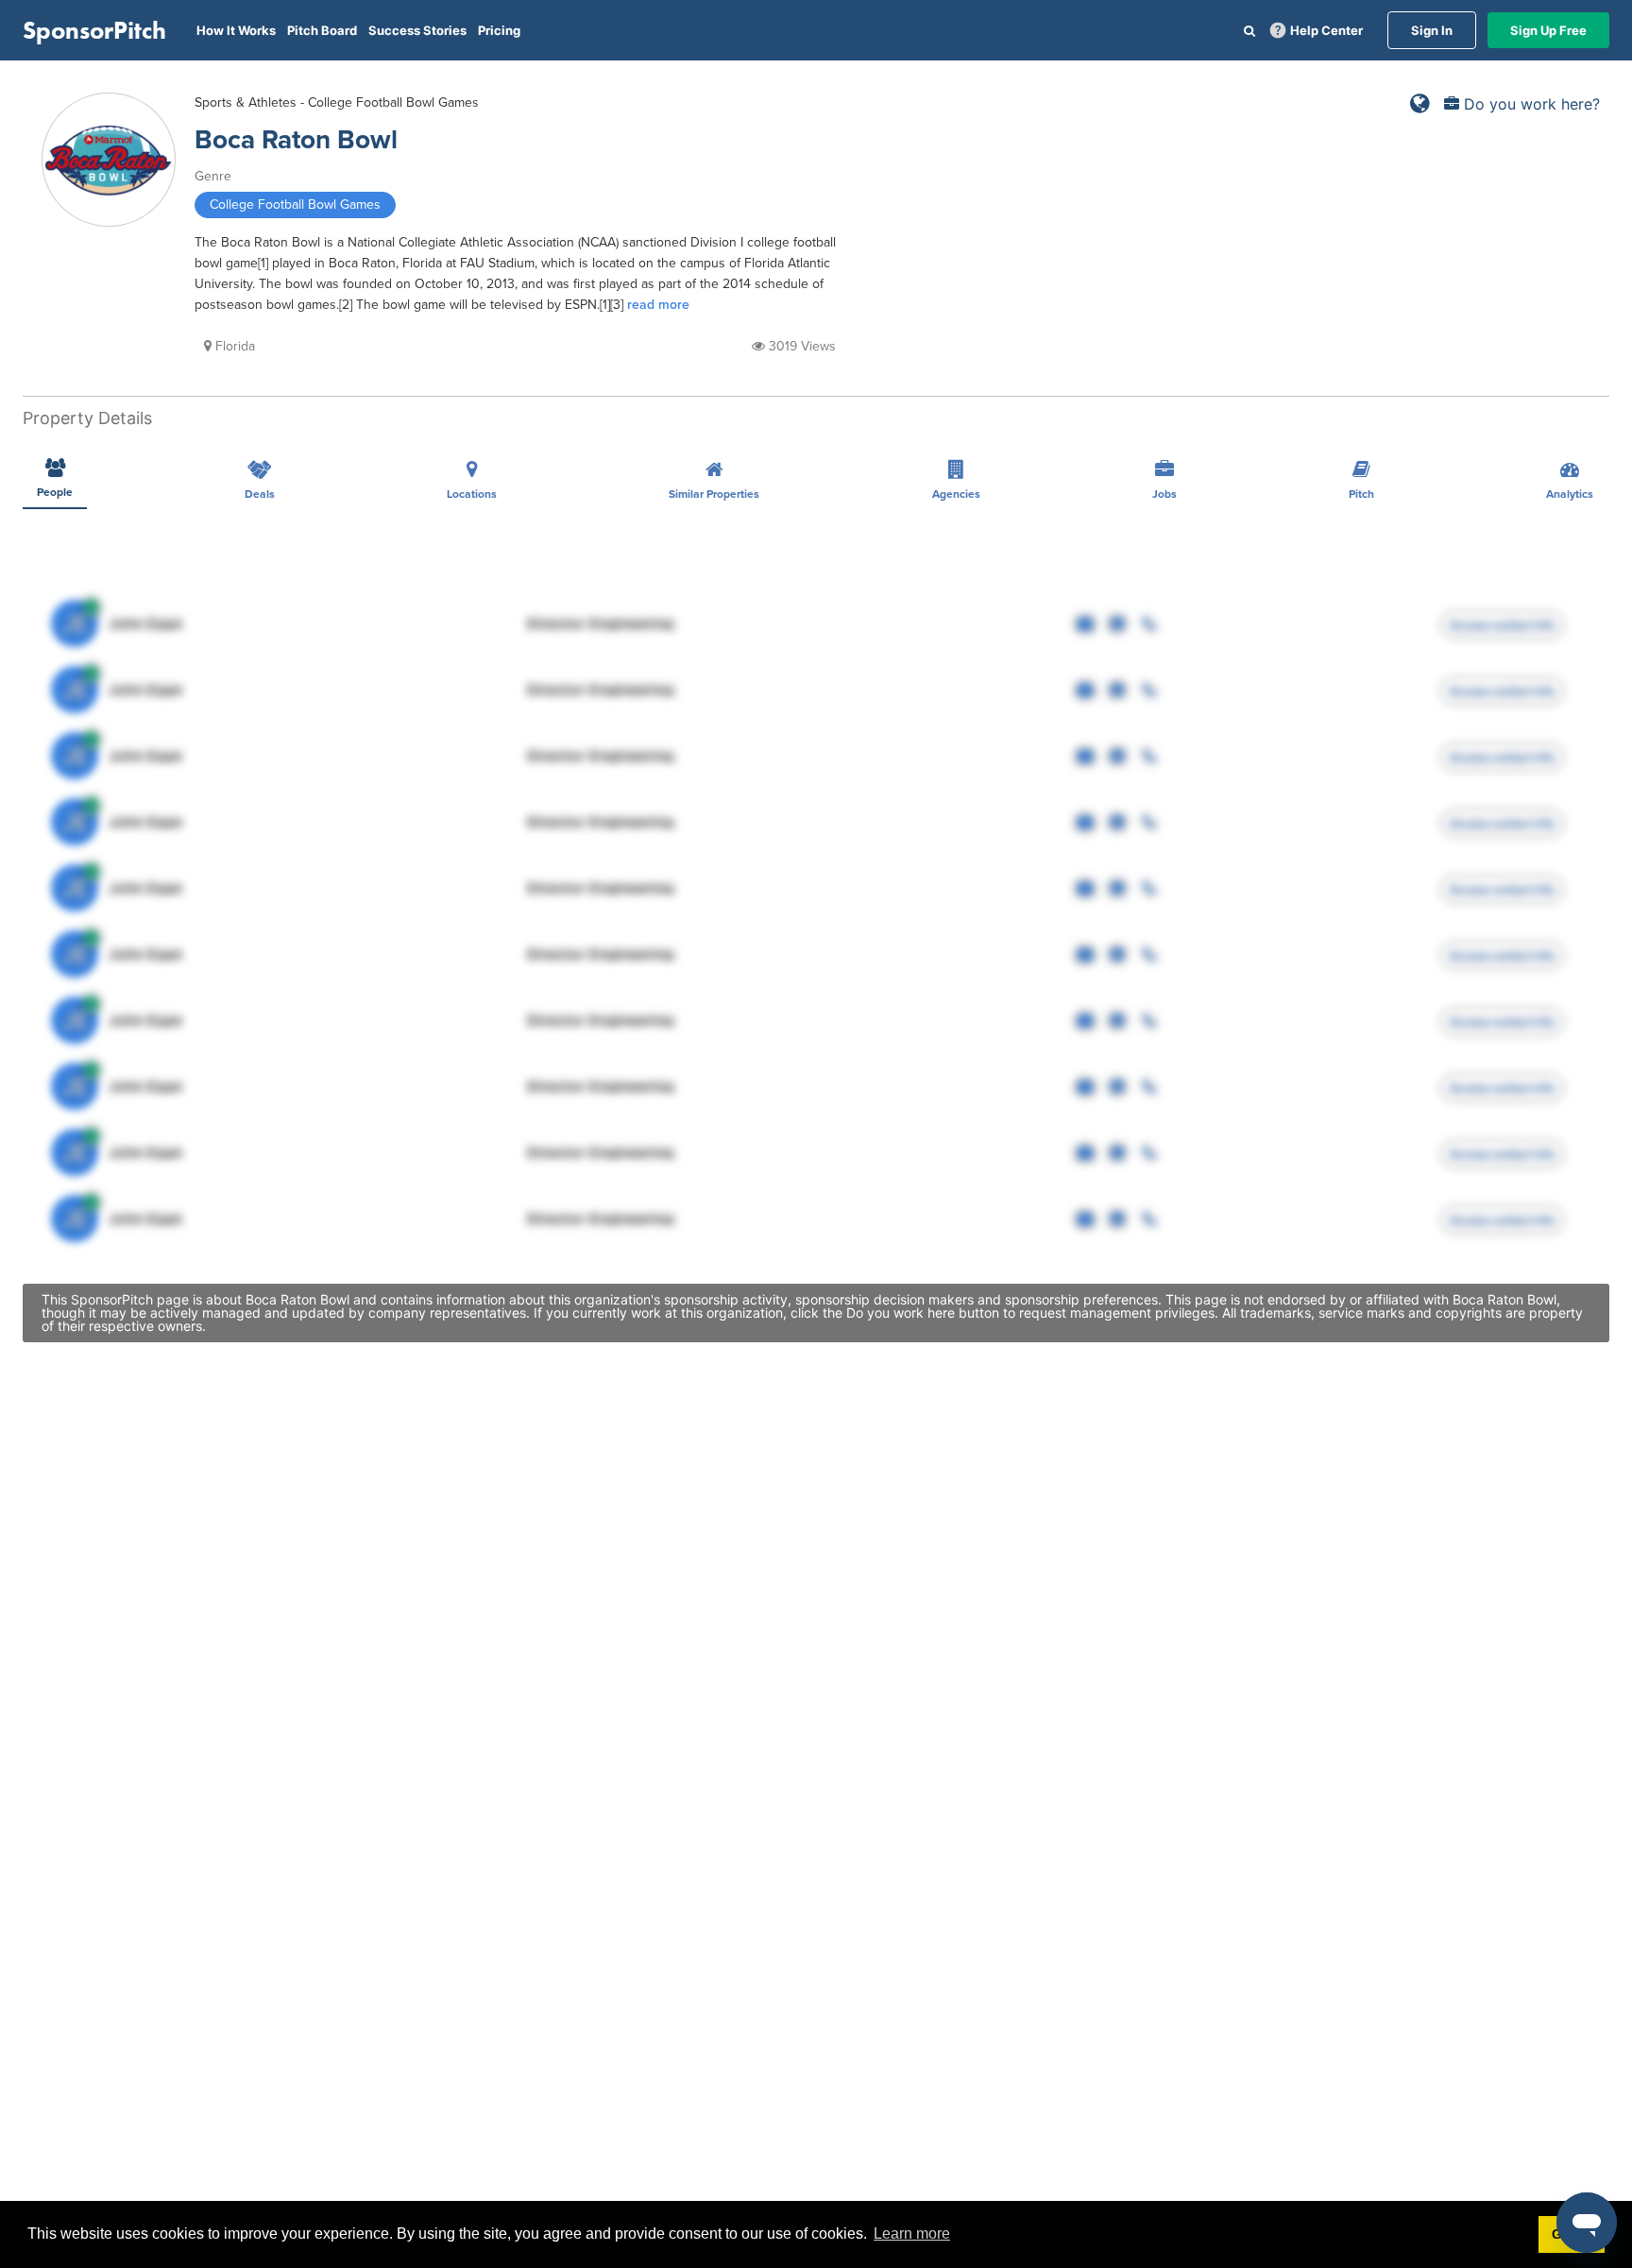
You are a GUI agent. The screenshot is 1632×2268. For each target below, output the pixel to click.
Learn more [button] (912, 2234)
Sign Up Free (1548, 30)
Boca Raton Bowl (296, 140)
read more (658, 305)
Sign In (1432, 30)
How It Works (236, 30)
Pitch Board (322, 30)
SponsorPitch (94, 30)
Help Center (1326, 30)
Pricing (499, 30)
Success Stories (417, 30)
